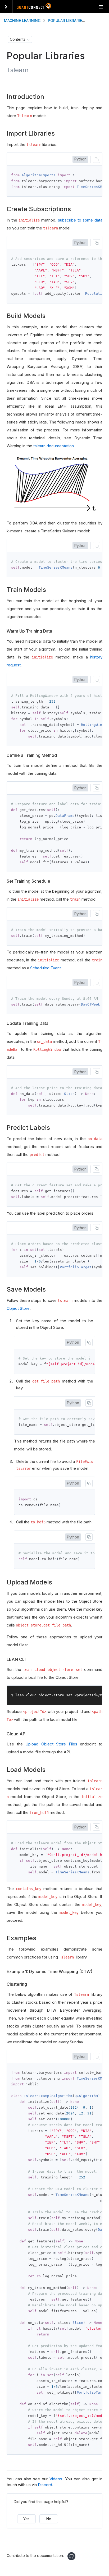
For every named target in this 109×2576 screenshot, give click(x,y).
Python (80, 159)
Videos (56, 2479)
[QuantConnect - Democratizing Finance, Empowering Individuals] (34, 7)
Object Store (18, 1308)
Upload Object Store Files (51, 1744)
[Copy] (96, 159)
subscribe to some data (80, 220)
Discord (45, 2485)
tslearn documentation (54, 446)
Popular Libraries (66, 20)
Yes (26, 2519)
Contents (18, 39)
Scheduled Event (46, 968)
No (49, 2519)
